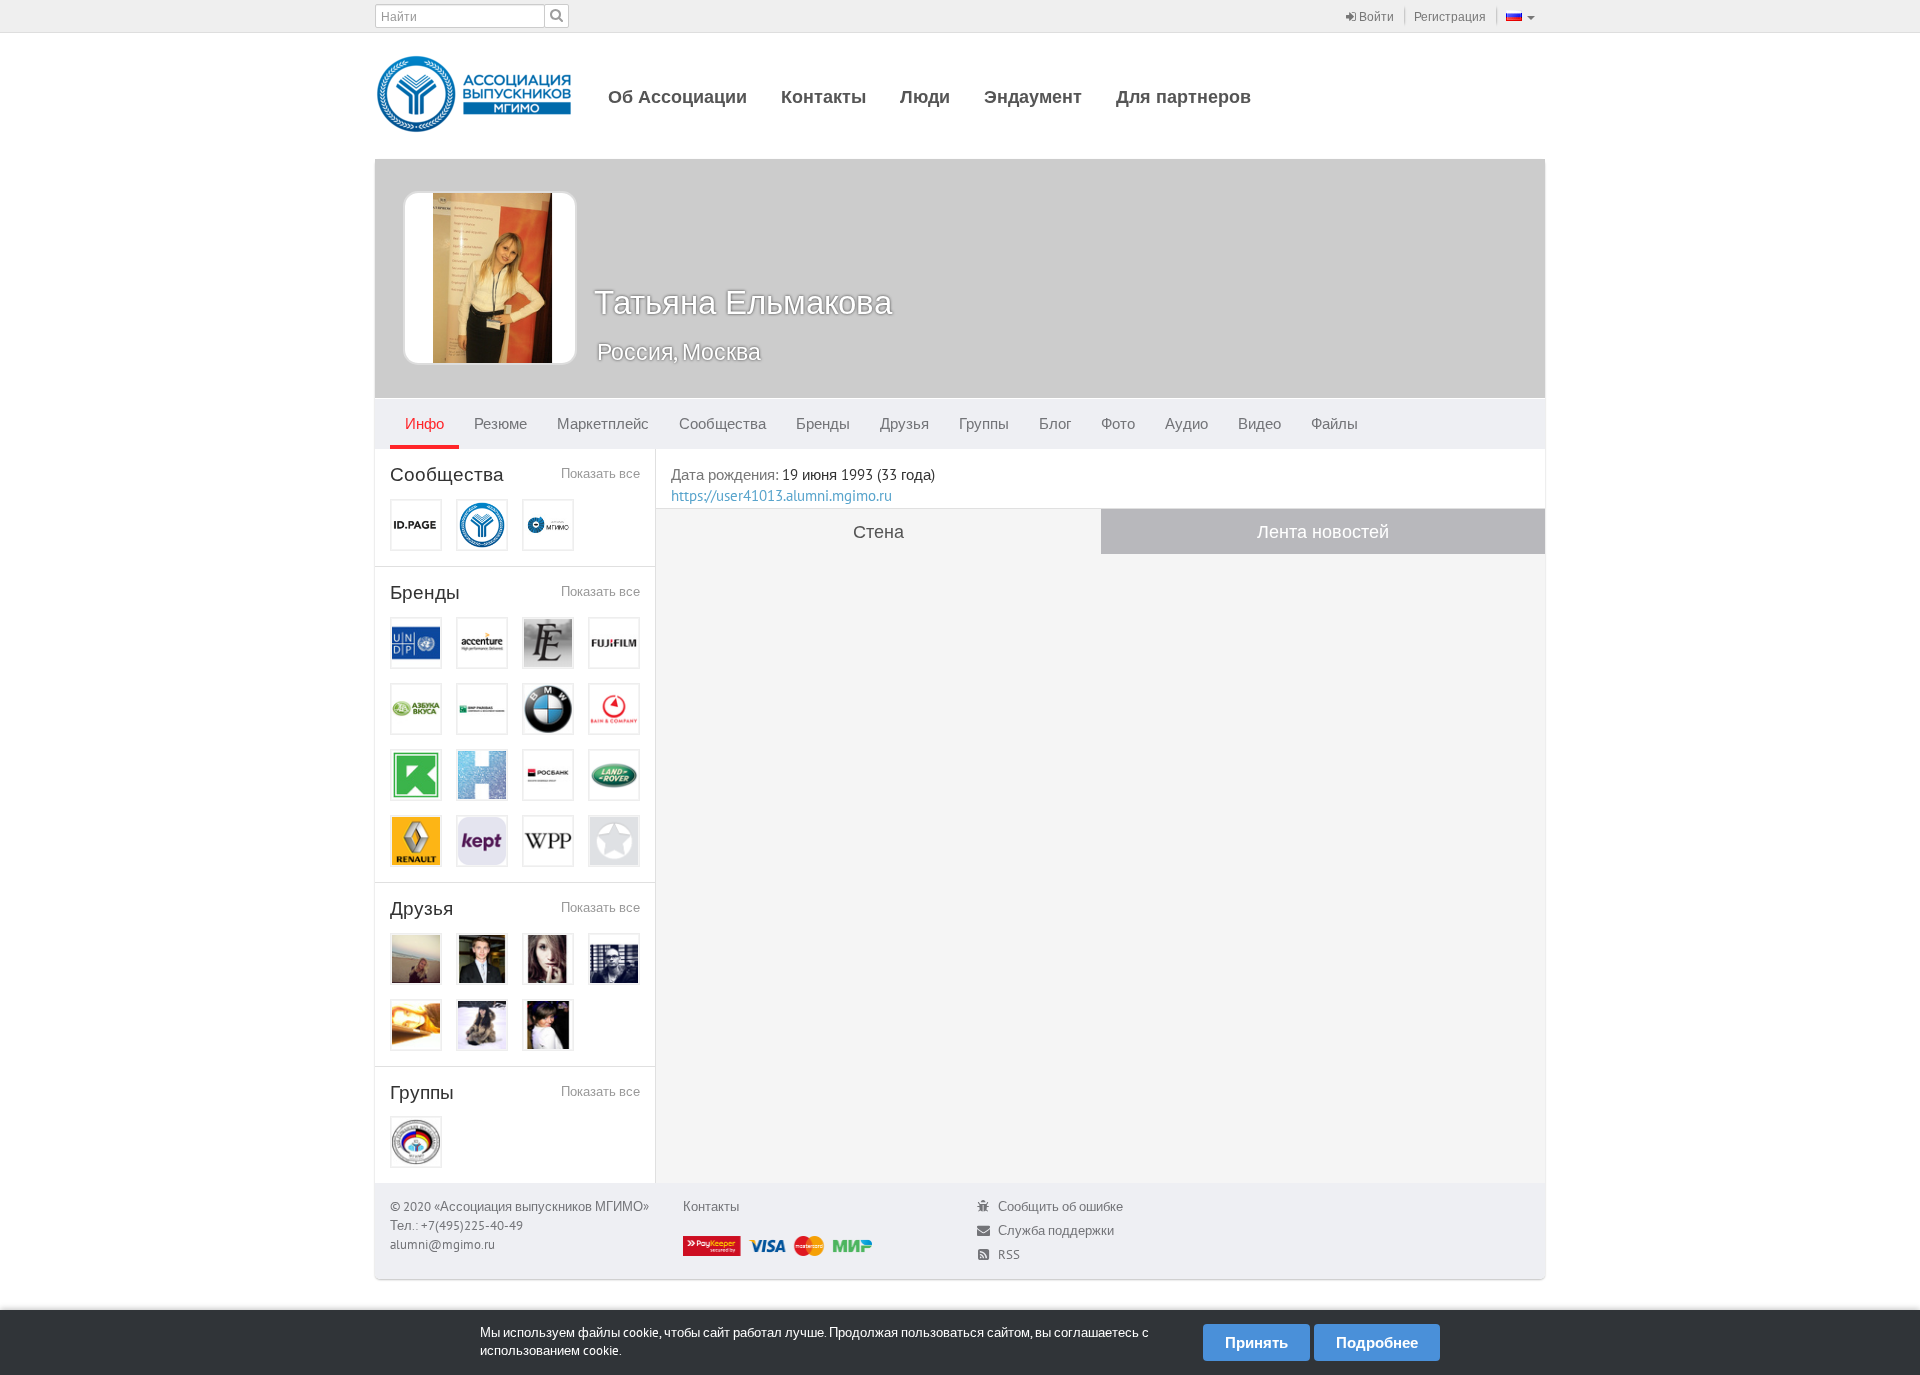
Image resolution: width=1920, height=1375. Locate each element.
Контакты (823, 96)
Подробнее (1377, 1342)
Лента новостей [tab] (1323, 531)
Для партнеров (1183, 96)
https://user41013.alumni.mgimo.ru (781, 495)
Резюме (500, 423)
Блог (1055, 423)
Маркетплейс (603, 423)
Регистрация (1450, 16)
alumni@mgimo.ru (442, 1244)
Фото (1118, 423)
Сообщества (722, 423)
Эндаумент (1033, 96)
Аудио (1186, 423)
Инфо (424, 423)
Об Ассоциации (677, 96)
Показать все (600, 473)
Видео (1259, 423)
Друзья (904, 423)
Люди (925, 96)
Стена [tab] (878, 531)
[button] (1520, 16)
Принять (1256, 1342)
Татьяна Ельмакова (743, 301)
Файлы (1334, 423)
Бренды (823, 423)
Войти (1375, 16)
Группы (984, 423)
